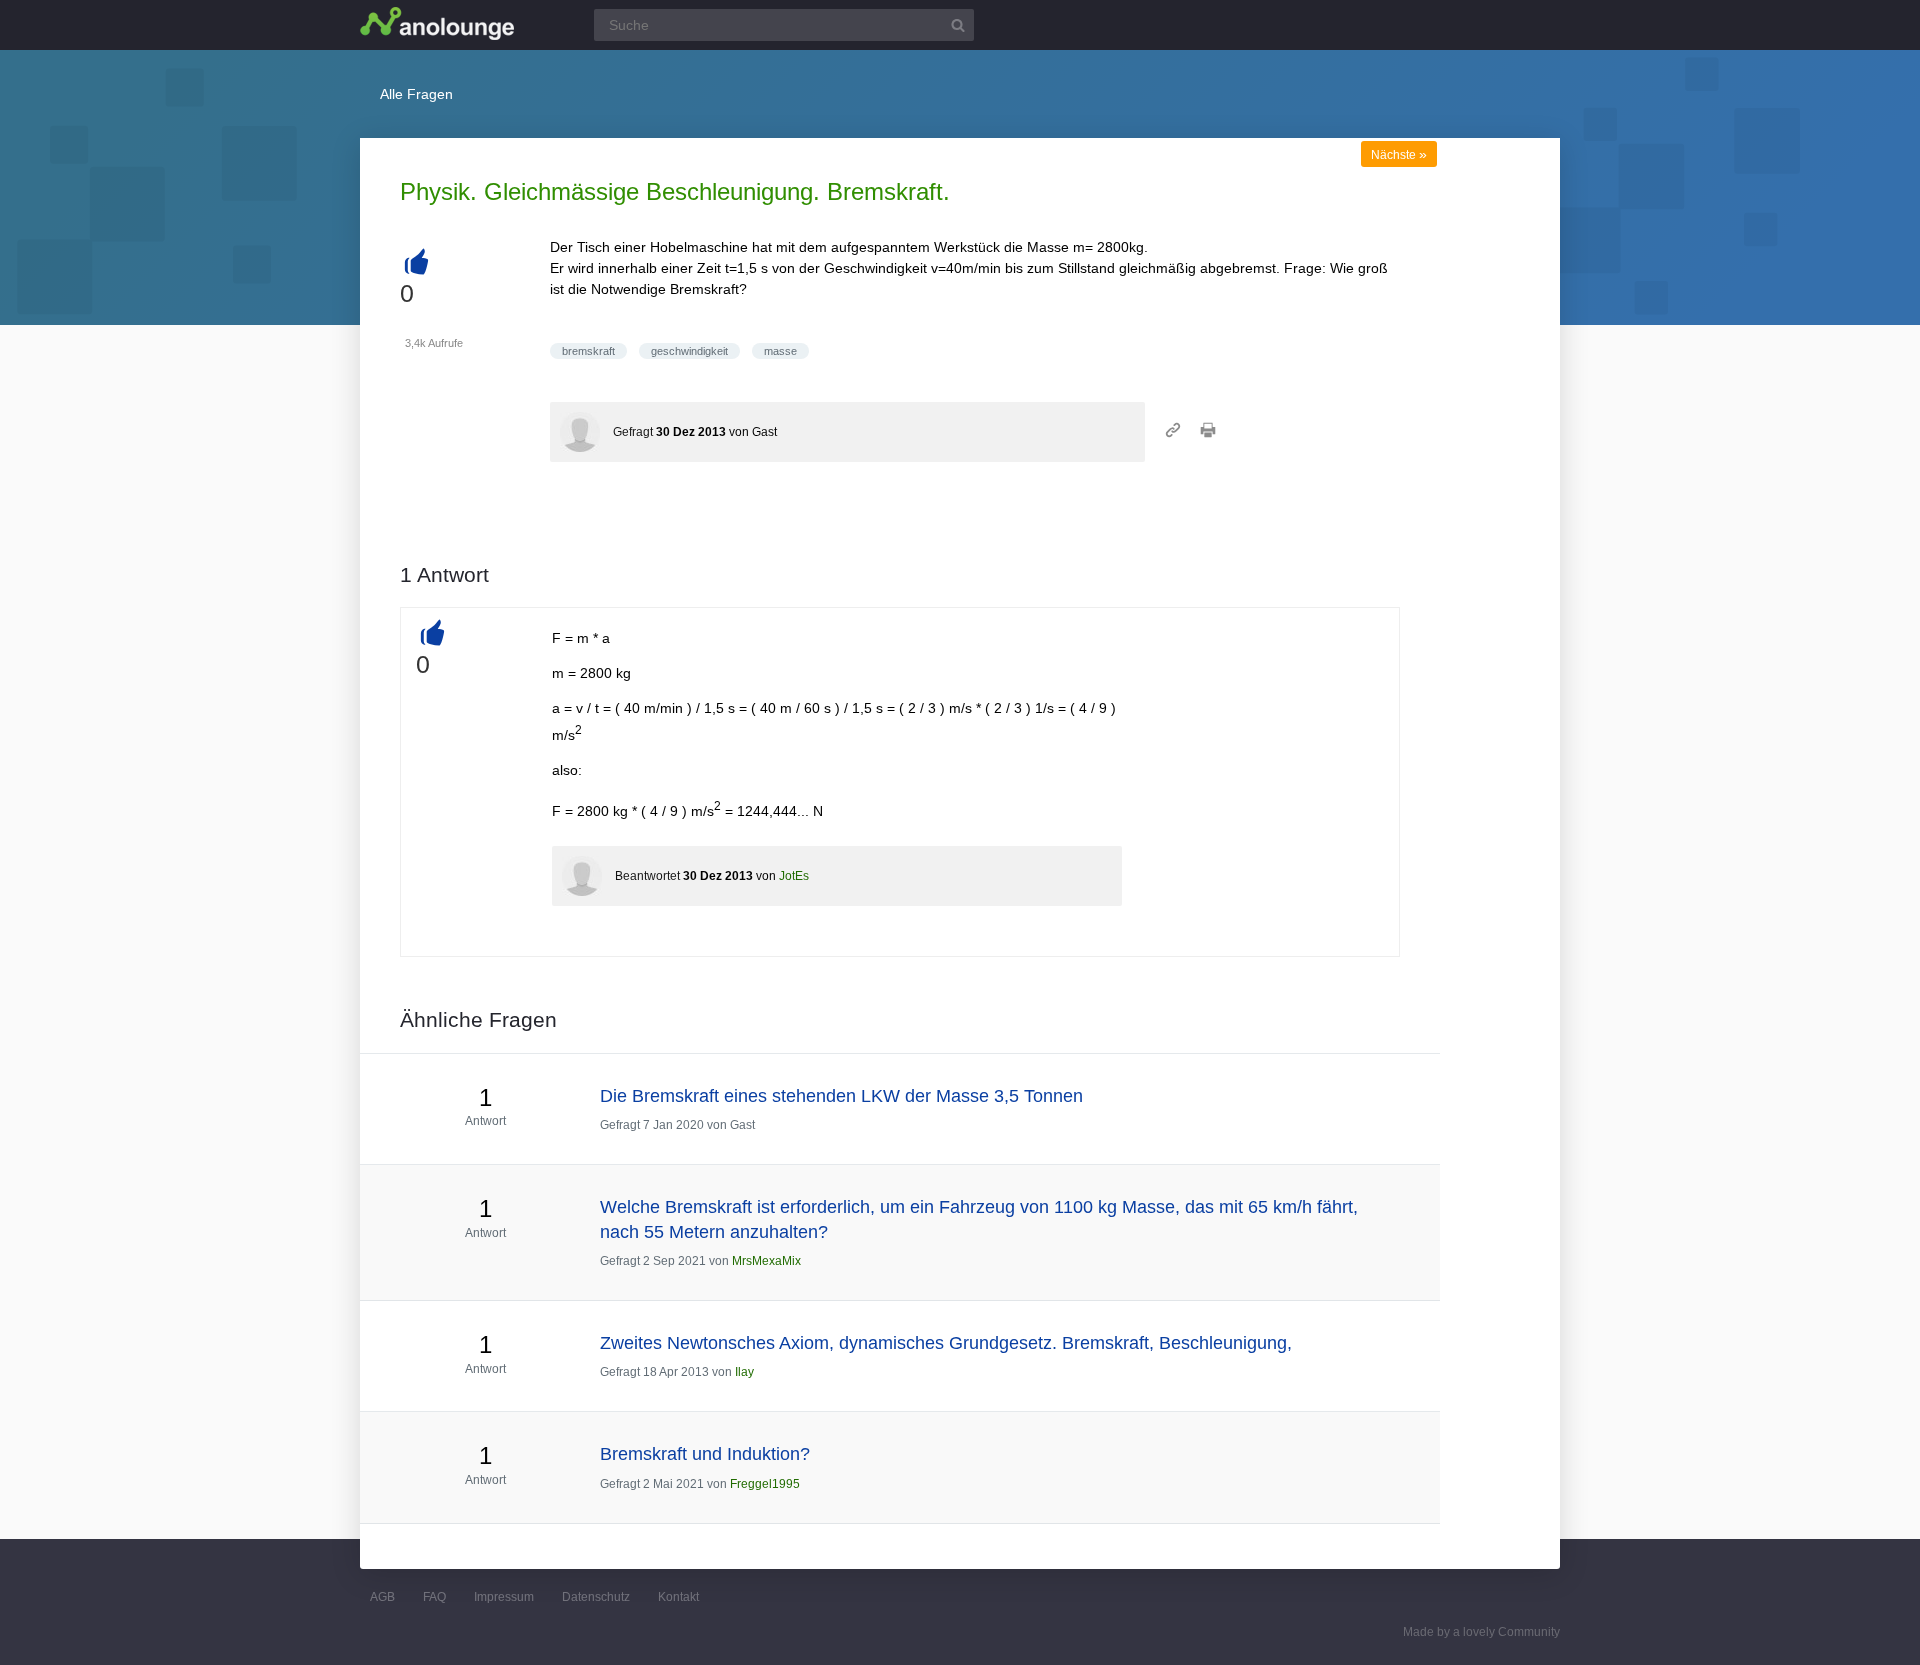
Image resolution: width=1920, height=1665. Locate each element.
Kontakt (678, 1597)
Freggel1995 (765, 1484)
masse (780, 351)
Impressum (504, 1597)
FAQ (434, 1597)
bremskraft (588, 351)
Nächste (1399, 155)
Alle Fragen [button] (416, 94)
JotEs (794, 876)
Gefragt (633, 432)
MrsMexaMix (766, 1261)
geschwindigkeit (689, 351)
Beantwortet (647, 876)
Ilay (744, 1372)
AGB (382, 1597)
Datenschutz (596, 1597)
